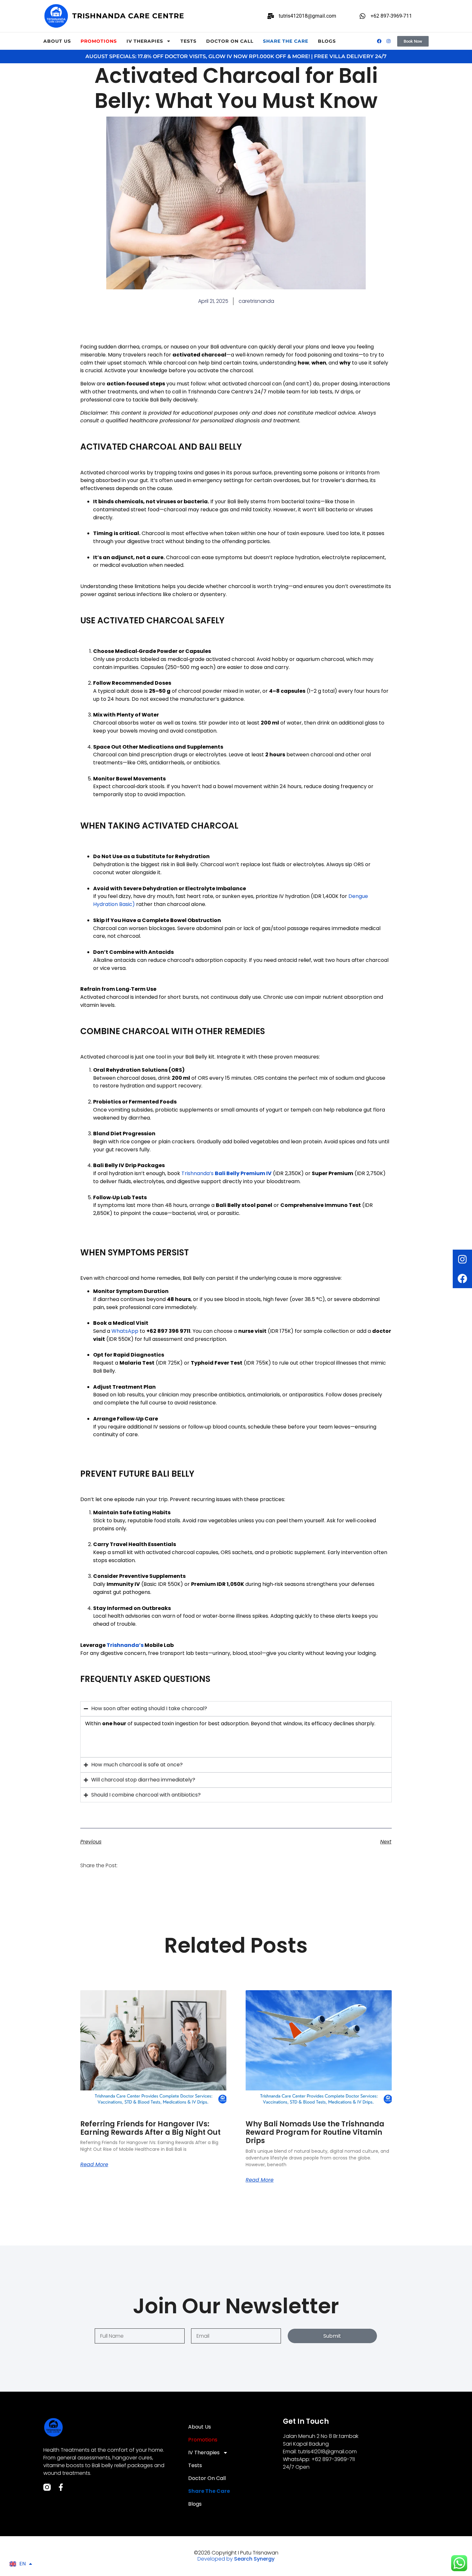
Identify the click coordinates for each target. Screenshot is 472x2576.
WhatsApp (125, 1331)
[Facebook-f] (61, 2487)
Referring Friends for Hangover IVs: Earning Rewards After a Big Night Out (150, 2128)
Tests (188, 41)
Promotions (99, 41)
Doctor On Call (230, 41)
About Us (57, 41)
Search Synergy (254, 2559)
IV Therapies (145, 41)
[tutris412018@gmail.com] (271, 16)
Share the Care (286, 41)
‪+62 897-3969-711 (391, 16)
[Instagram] (462, 1259)
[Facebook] (462, 1279)
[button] (131, 1865)
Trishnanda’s (198, 1173)
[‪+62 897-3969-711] (363, 16)
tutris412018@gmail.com (307, 16)
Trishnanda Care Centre (128, 16)
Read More (94, 2165)
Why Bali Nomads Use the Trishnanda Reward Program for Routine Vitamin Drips (315, 2132)
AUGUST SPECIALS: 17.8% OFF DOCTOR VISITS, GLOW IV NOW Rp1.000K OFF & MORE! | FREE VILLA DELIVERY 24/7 (236, 56)
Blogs (327, 41)
